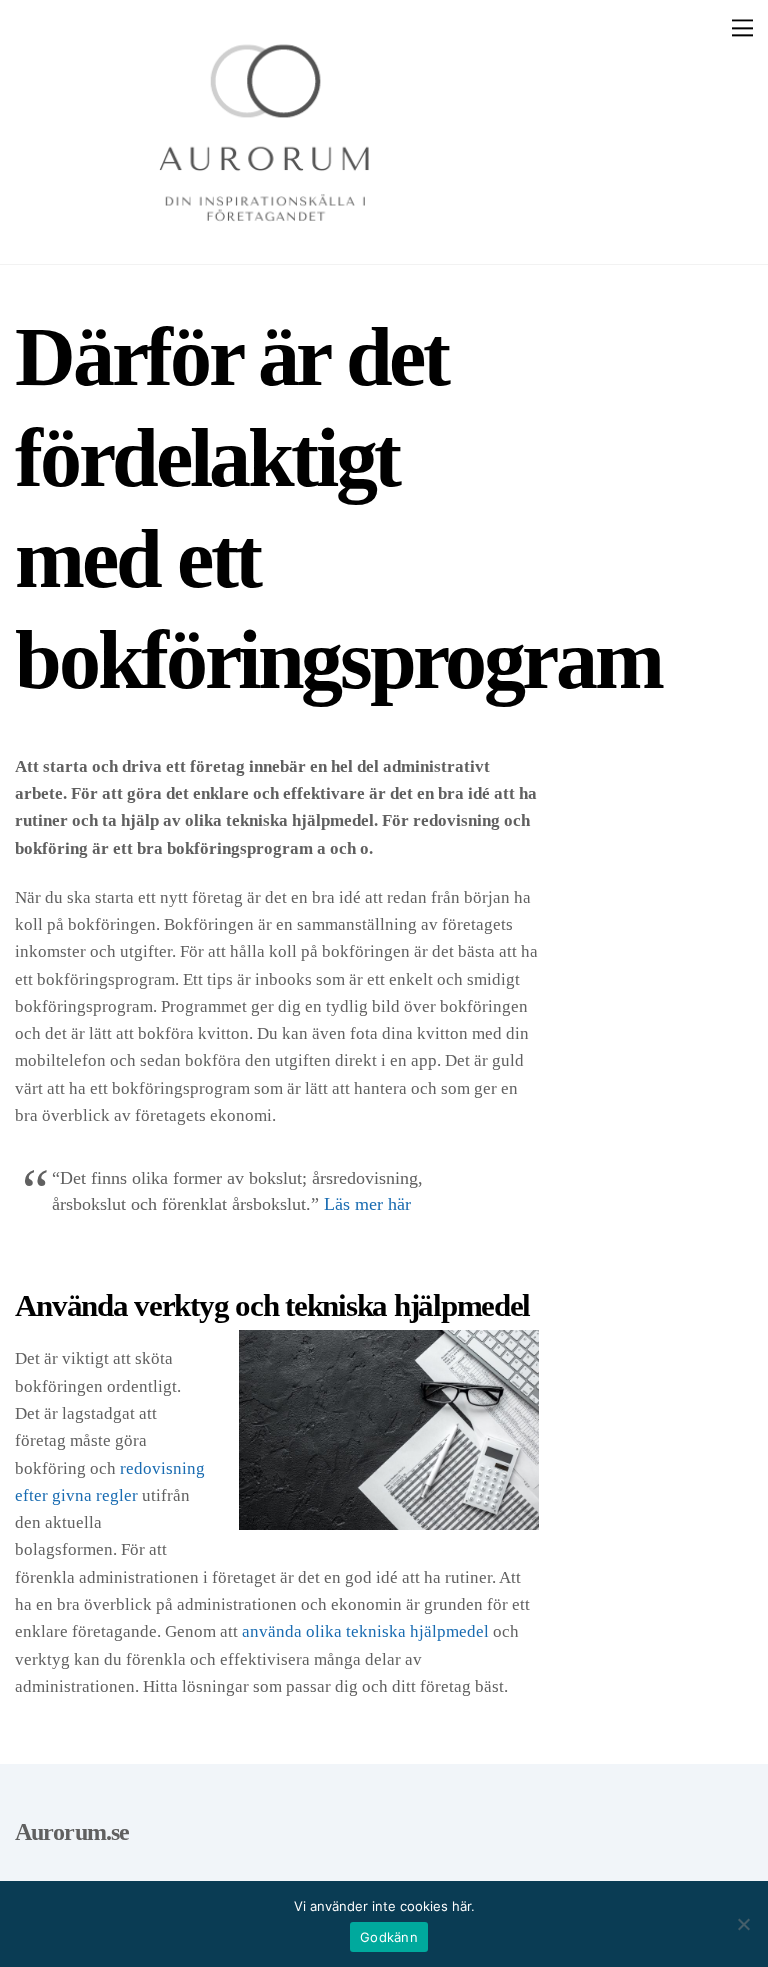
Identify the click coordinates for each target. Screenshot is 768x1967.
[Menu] (742, 28)
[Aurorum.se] (265, 239)
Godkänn (389, 1937)
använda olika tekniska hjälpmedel (365, 1631)
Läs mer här (367, 1204)
